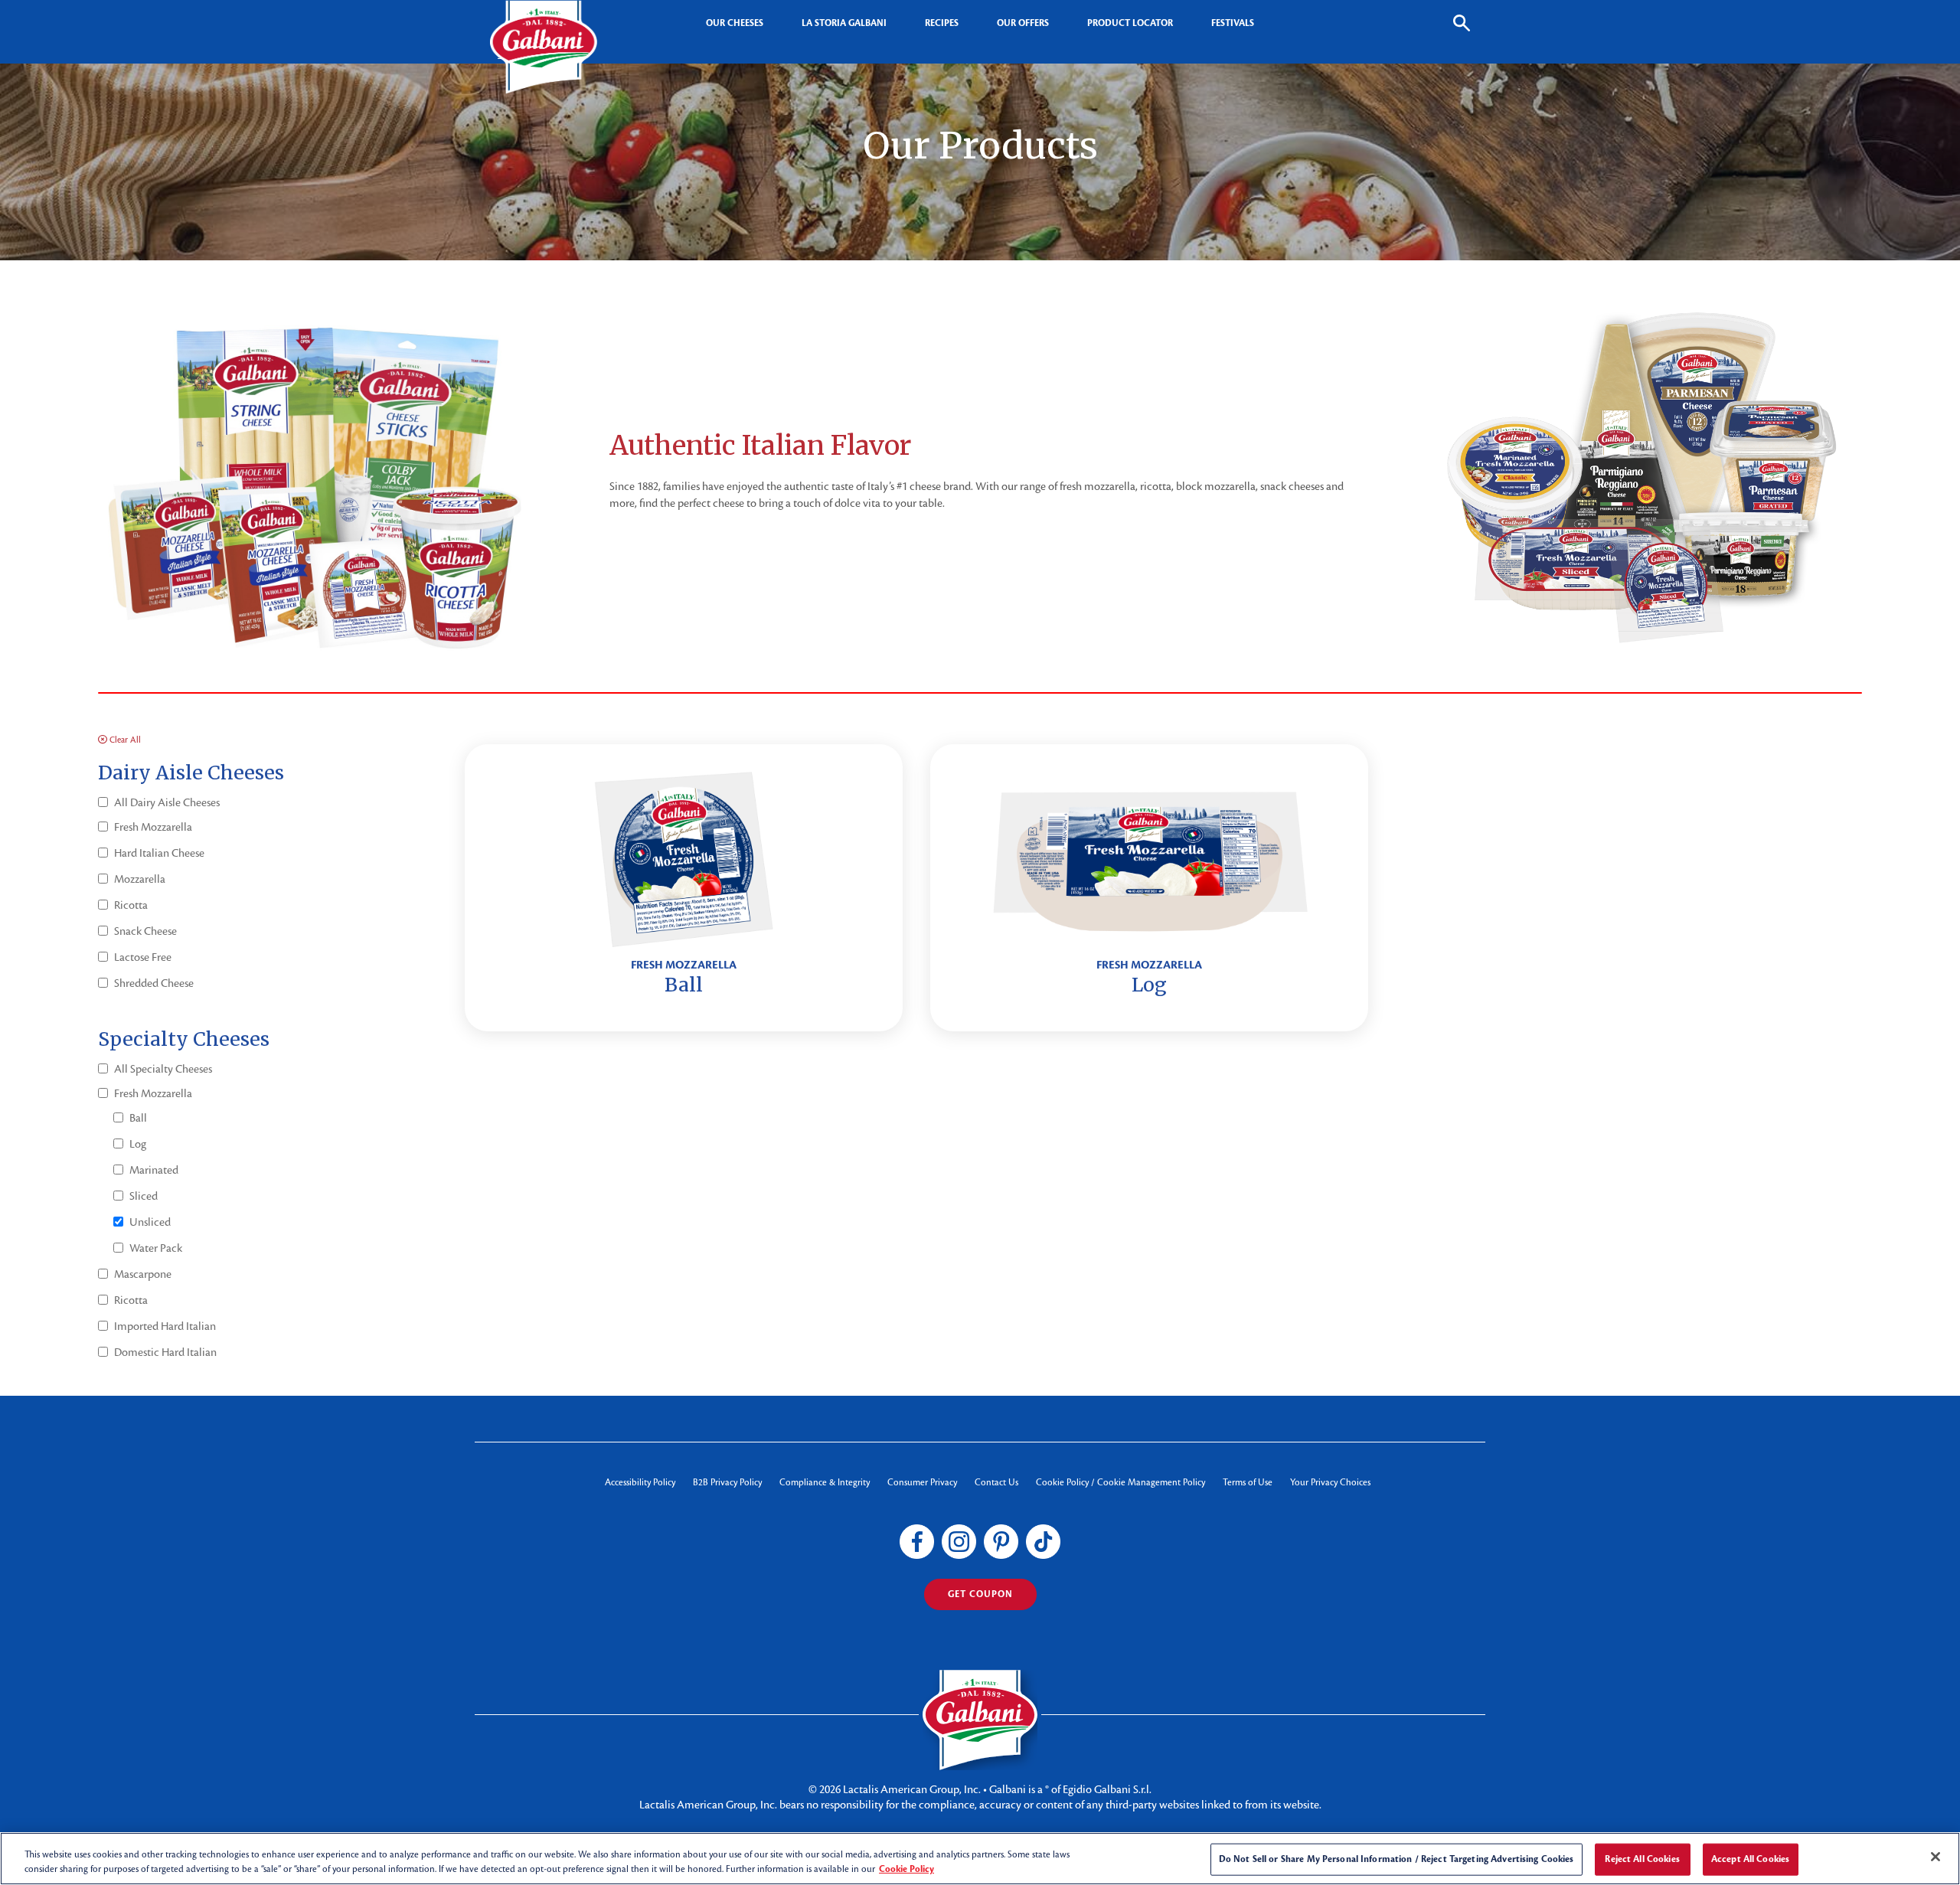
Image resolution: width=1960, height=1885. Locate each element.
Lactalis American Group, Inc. (912, 1789)
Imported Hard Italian (165, 1326)
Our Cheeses (735, 23)
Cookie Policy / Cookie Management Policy (1120, 1482)
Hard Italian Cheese (159, 853)
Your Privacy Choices (1330, 1482)
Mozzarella (140, 879)
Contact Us (996, 1482)
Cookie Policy (906, 1869)
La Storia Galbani (844, 23)
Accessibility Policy (640, 1482)
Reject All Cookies (1642, 1859)
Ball (138, 1118)
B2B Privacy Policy (727, 1482)
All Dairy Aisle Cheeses (167, 802)
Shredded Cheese (154, 983)
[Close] (1935, 1857)
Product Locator (1130, 23)
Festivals (1233, 23)
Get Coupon (980, 1594)
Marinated (154, 1170)
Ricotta (131, 905)
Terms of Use (1248, 1482)
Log (138, 1144)
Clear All (124, 740)
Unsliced (150, 1222)
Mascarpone (143, 1274)
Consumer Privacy (922, 1482)
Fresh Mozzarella (153, 827)
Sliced (144, 1196)
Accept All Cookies (1750, 1859)
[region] (980, 1859)
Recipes (942, 23)
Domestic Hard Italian (165, 1352)
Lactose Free (143, 957)
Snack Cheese (145, 931)
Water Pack (156, 1248)
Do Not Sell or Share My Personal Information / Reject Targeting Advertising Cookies (1396, 1859)
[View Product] (683, 888)
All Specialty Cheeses (163, 1069)
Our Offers (1023, 23)
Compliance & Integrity (825, 1482)
